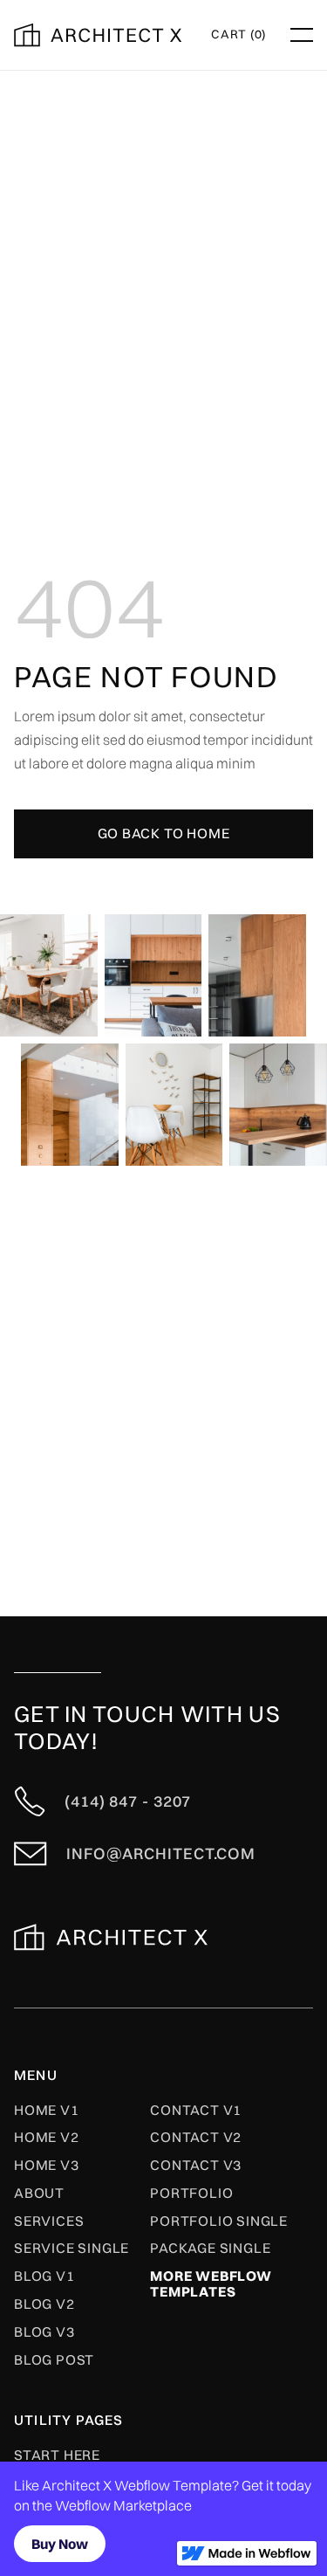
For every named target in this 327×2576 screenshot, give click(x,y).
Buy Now (60, 2544)
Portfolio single (219, 2221)
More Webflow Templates (211, 2284)
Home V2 (47, 2138)
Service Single (72, 2249)
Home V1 (47, 2111)
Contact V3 (196, 2166)
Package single (210, 2249)
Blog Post (54, 2360)
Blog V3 (44, 2332)
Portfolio (191, 2194)
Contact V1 (196, 2111)
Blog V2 (44, 2304)
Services (49, 2221)
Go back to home (164, 833)
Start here (57, 2455)
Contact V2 (196, 2138)
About (39, 2194)
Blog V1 (44, 2276)
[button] (238, 35)
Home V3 (47, 2166)
